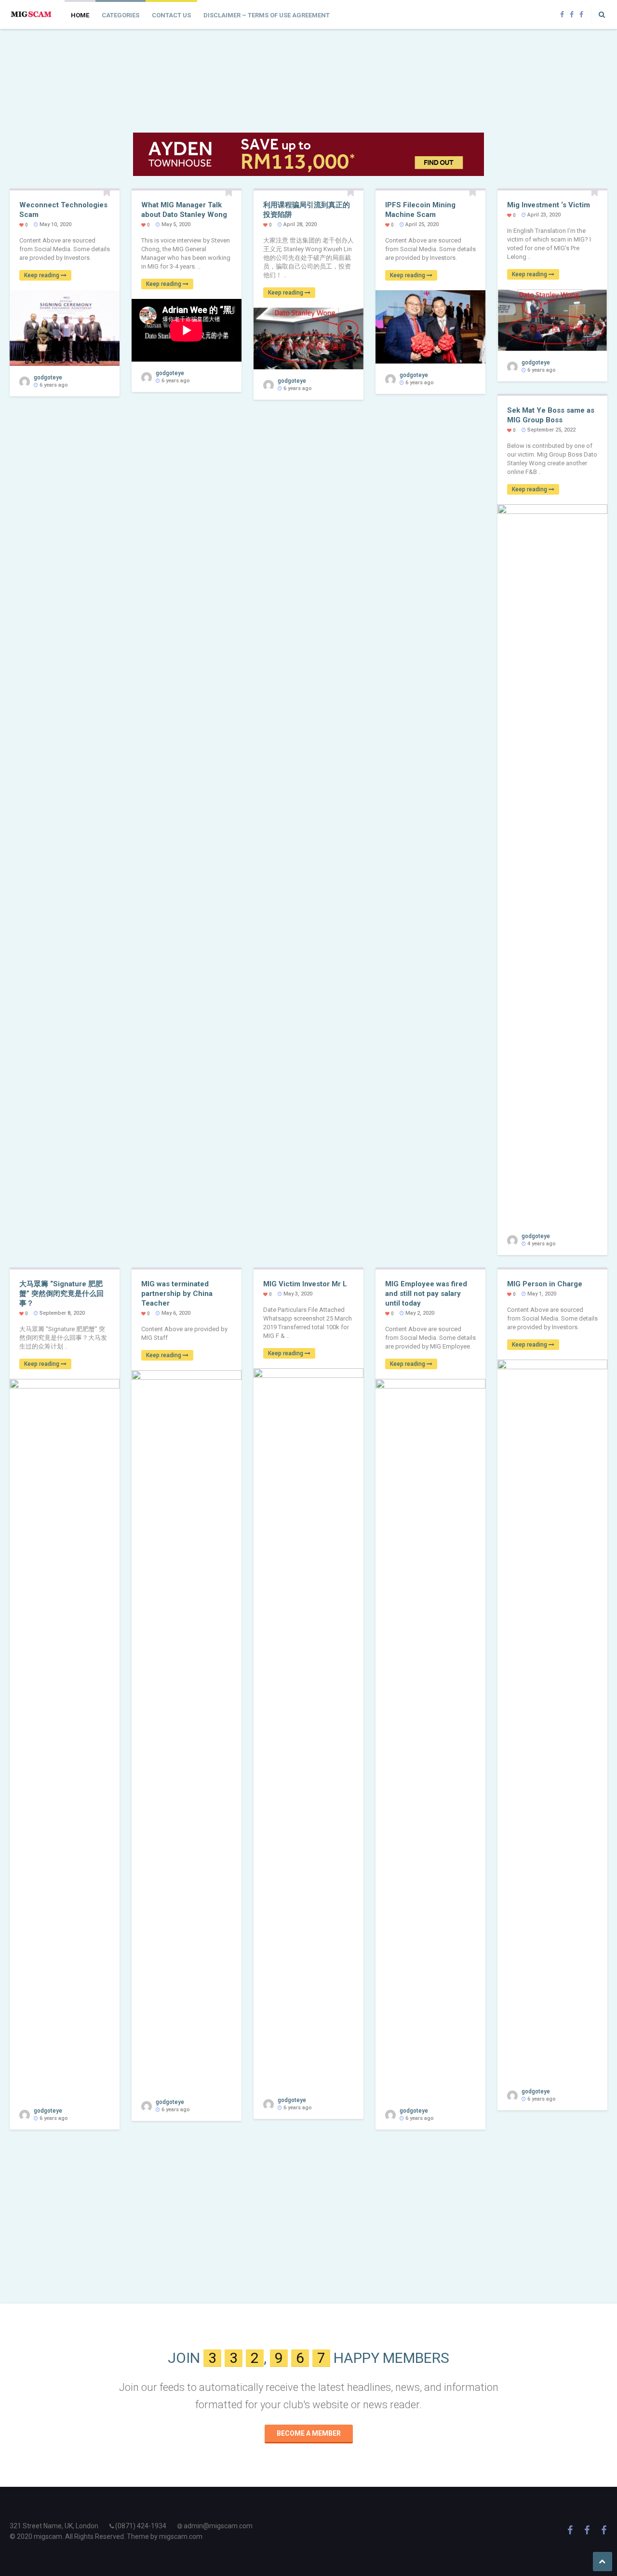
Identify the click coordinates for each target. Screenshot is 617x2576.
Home (80, 15)
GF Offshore (170, 53)
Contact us (171, 15)
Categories (121, 15)
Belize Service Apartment (283, 53)
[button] (599, 14)
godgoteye (39, 104)
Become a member (309, 2433)
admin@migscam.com (218, 2526)
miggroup (510, 53)
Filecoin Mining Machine (57, 53)
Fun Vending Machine (397, 53)
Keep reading (42, 275)
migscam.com (181, 2536)
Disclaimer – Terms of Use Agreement (267, 15)
